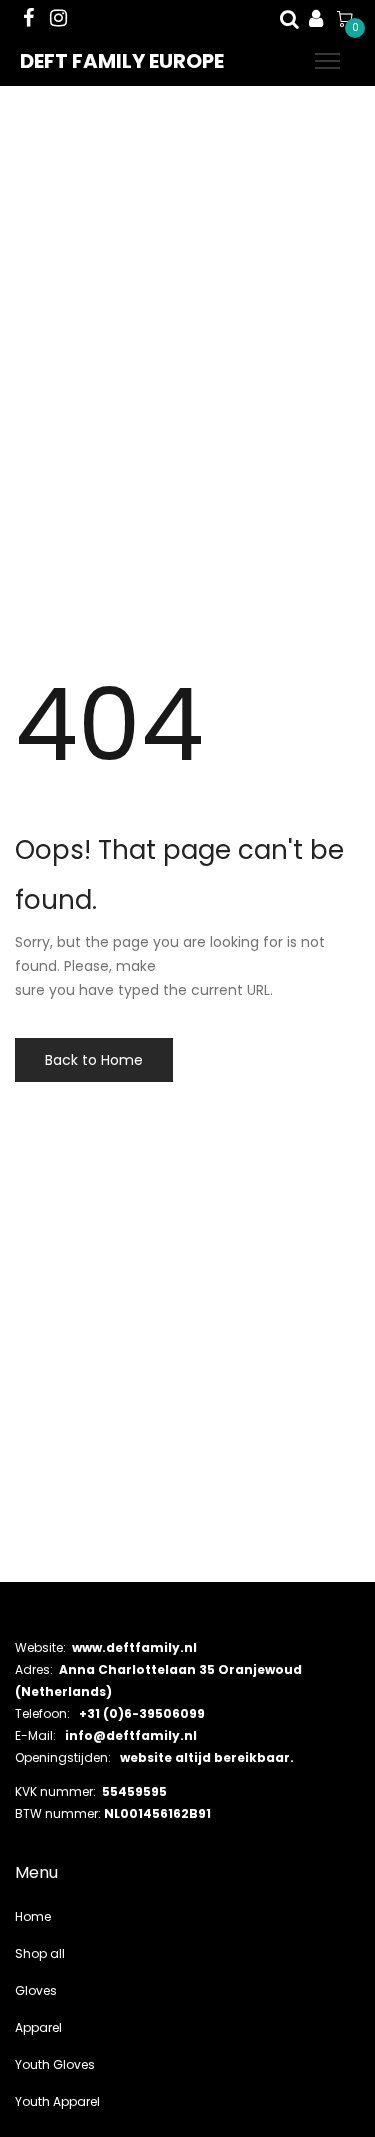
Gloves (36, 1990)
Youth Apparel (57, 2101)
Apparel (38, 2027)
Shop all (40, 1953)
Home (33, 1916)
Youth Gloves (55, 2064)
